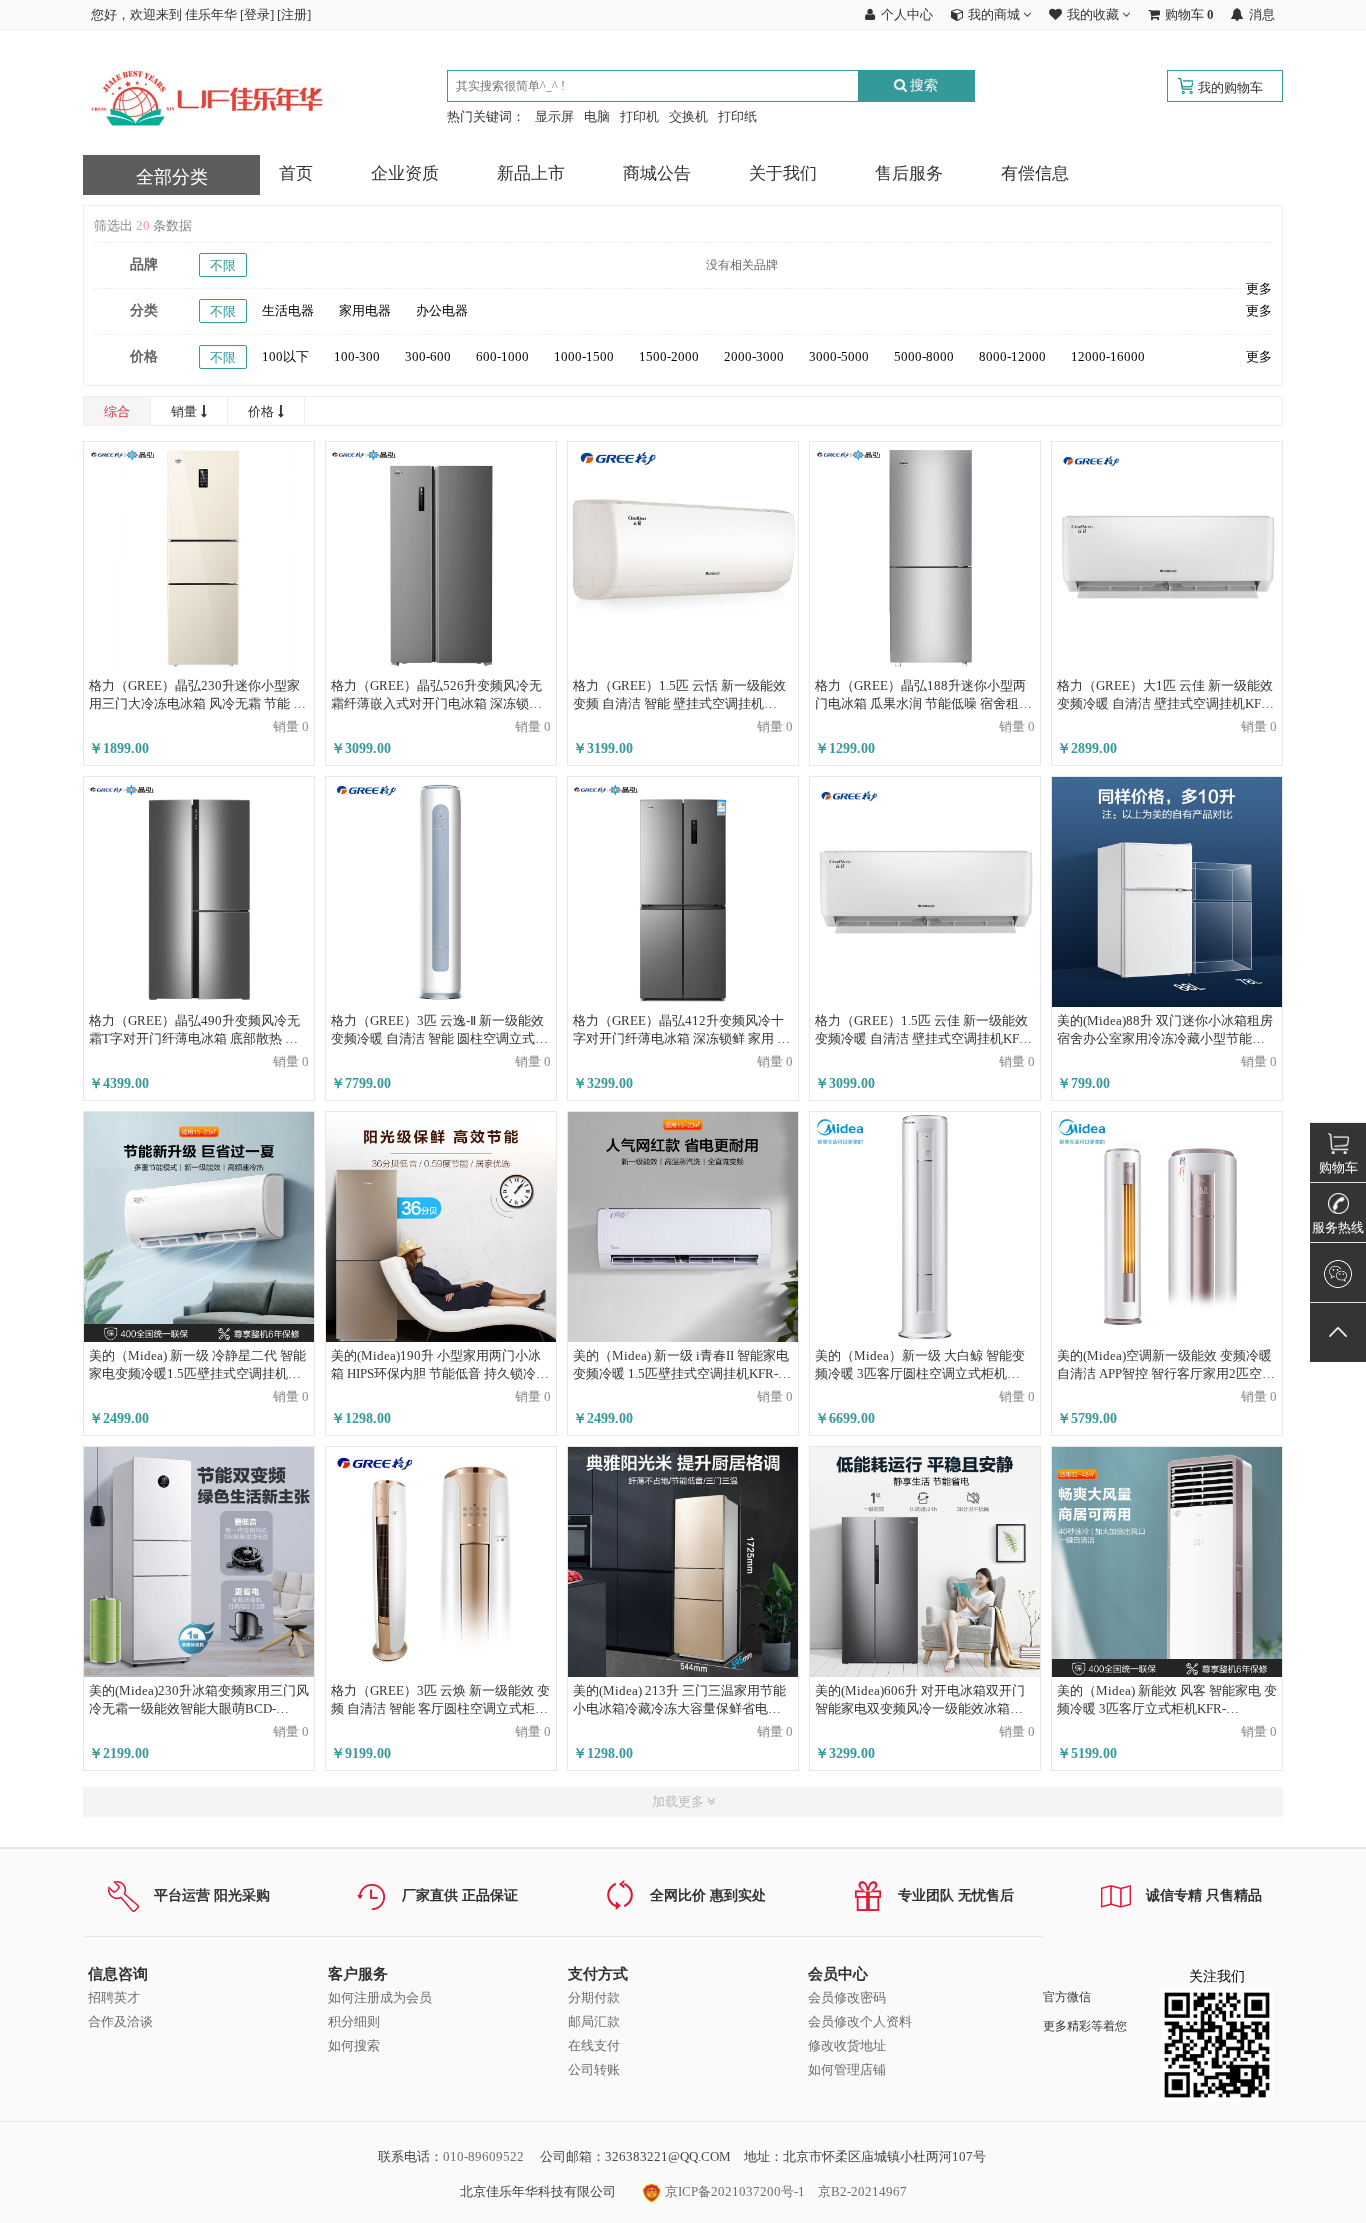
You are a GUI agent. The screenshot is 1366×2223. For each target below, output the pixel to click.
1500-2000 (669, 356)
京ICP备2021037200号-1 (733, 2191)
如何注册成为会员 (380, 1997)
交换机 (688, 116)
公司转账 (594, 2069)
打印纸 (737, 116)
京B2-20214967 (862, 2191)
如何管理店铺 (847, 2069)
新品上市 (531, 173)
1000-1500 (584, 356)
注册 (294, 14)
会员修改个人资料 (860, 2021)
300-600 (428, 356)
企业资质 (405, 173)
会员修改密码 (847, 1997)
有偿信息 (1035, 173)
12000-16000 (1108, 356)
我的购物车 (1230, 87)
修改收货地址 (847, 2045)
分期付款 (594, 1997)
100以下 (285, 356)
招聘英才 (114, 1997)
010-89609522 (483, 2156)
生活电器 (288, 310)
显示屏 (554, 116)
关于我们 (783, 173)
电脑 (597, 116)
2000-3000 (754, 356)
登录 (257, 14)
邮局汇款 (594, 2021)
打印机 (639, 116)
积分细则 (354, 2021)
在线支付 (594, 2045)
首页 (296, 173)
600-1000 (502, 356)
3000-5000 (839, 356)
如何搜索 (354, 2045)
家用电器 (365, 310)
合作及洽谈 (120, 2021)
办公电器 (442, 310)
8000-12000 (1012, 356)
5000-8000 (924, 356)
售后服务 (909, 173)
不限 (223, 265)
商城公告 (657, 173)
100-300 (357, 356)
